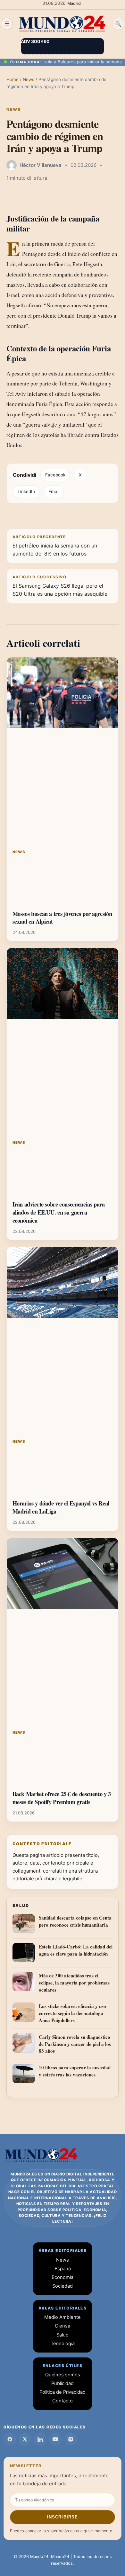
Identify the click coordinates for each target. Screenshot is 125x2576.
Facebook (55, 475)
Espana (63, 2269)
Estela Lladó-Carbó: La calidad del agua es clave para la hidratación (76, 1950)
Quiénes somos (63, 2375)
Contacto (63, 2401)
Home (13, 79)
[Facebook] (10, 2439)
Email (54, 492)
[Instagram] (71, 2439)
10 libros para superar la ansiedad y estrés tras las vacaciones (75, 2071)
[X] (25, 2439)
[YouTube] (55, 2439)
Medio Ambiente (63, 2317)
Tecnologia (63, 2344)
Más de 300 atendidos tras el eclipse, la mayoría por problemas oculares (74, 1983)
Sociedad (63, 2286)
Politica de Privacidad (63, 2392)
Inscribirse (62, 2517)
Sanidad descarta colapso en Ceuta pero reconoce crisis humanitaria (75, 1921)
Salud (63, 2335)
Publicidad (63, 2383)
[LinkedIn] (40, 2439)
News (29, 79)
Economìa (63, 2277)
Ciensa (63, 2326)
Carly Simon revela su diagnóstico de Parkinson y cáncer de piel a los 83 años (75, 2044)
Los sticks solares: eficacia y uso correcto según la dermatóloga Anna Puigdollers (72, 2013)
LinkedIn (26, 492)
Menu (7, 24)
